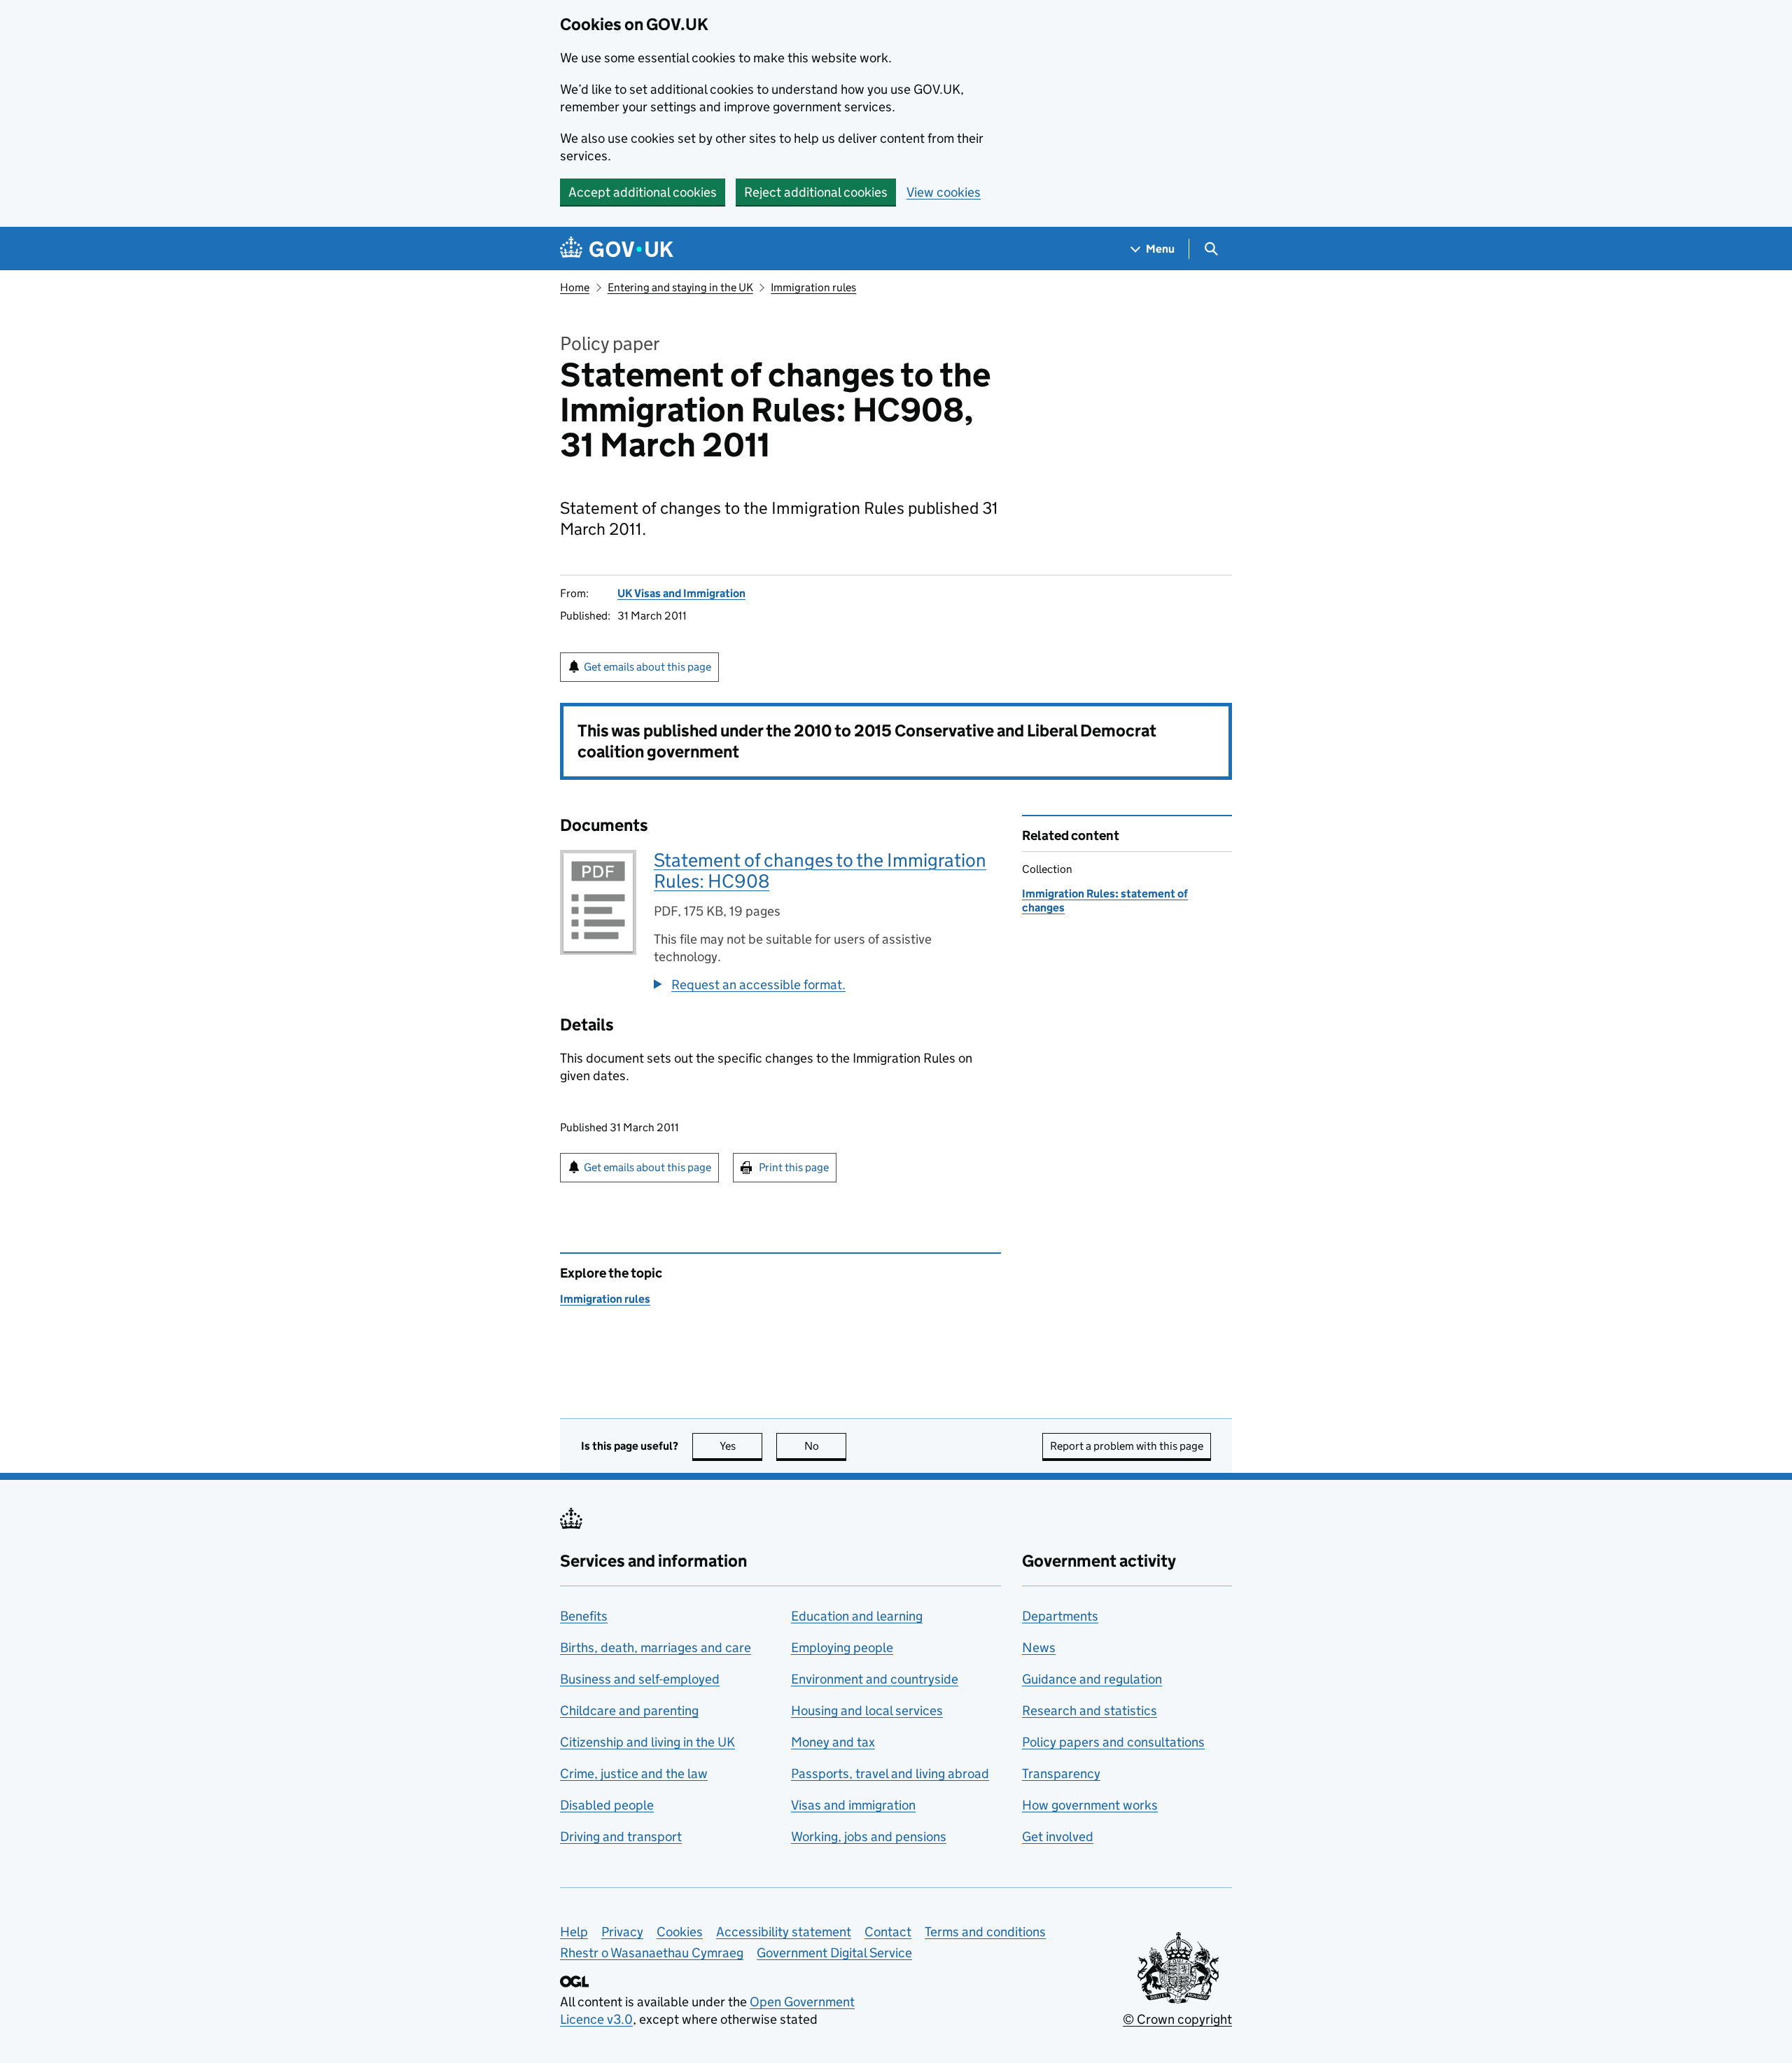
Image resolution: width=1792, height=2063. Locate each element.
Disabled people (607, 1805)
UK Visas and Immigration (681, 593)
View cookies (944, 192)
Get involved (1058, 1837)
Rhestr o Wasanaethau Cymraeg (652, 1953)
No (825, 1446)
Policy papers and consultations (1113, 1742)
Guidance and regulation (1092, 1679)
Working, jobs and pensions (869, 1837)
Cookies (680, 1932)
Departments (1060, 1616)
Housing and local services (867, 1711)
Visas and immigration (853, 1805)
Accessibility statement (784, 1932)
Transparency (1061, 1774)
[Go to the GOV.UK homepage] (617, 249)
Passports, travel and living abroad (890, 1774)
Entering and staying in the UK (680, 287)
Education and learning (857, 1616)
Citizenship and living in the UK (647, 1742)
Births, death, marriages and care (656, 1648)
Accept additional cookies (643, 192)
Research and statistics (1090, 1711)
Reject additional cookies (816, 192)
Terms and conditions (985, 1932)
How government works (1090, 1805)
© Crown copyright (1177, 2019)
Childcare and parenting (629, 1711)
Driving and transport (621, 1837)
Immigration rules (813, 287)
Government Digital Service (834, 1953)
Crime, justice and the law (634, 1774)
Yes (741, 1446)
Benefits (584, 1616)
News (1039, 1648)
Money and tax (833, 1742)
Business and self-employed (640, 1679)
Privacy (622, 1932)
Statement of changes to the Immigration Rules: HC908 (820, 870)
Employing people (842, 1648)
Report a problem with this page (1127, 1446)
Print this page (794, 1167)
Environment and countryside (875, 1679)
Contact (888, 1932)
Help (574, 1932)
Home (575, 287)
